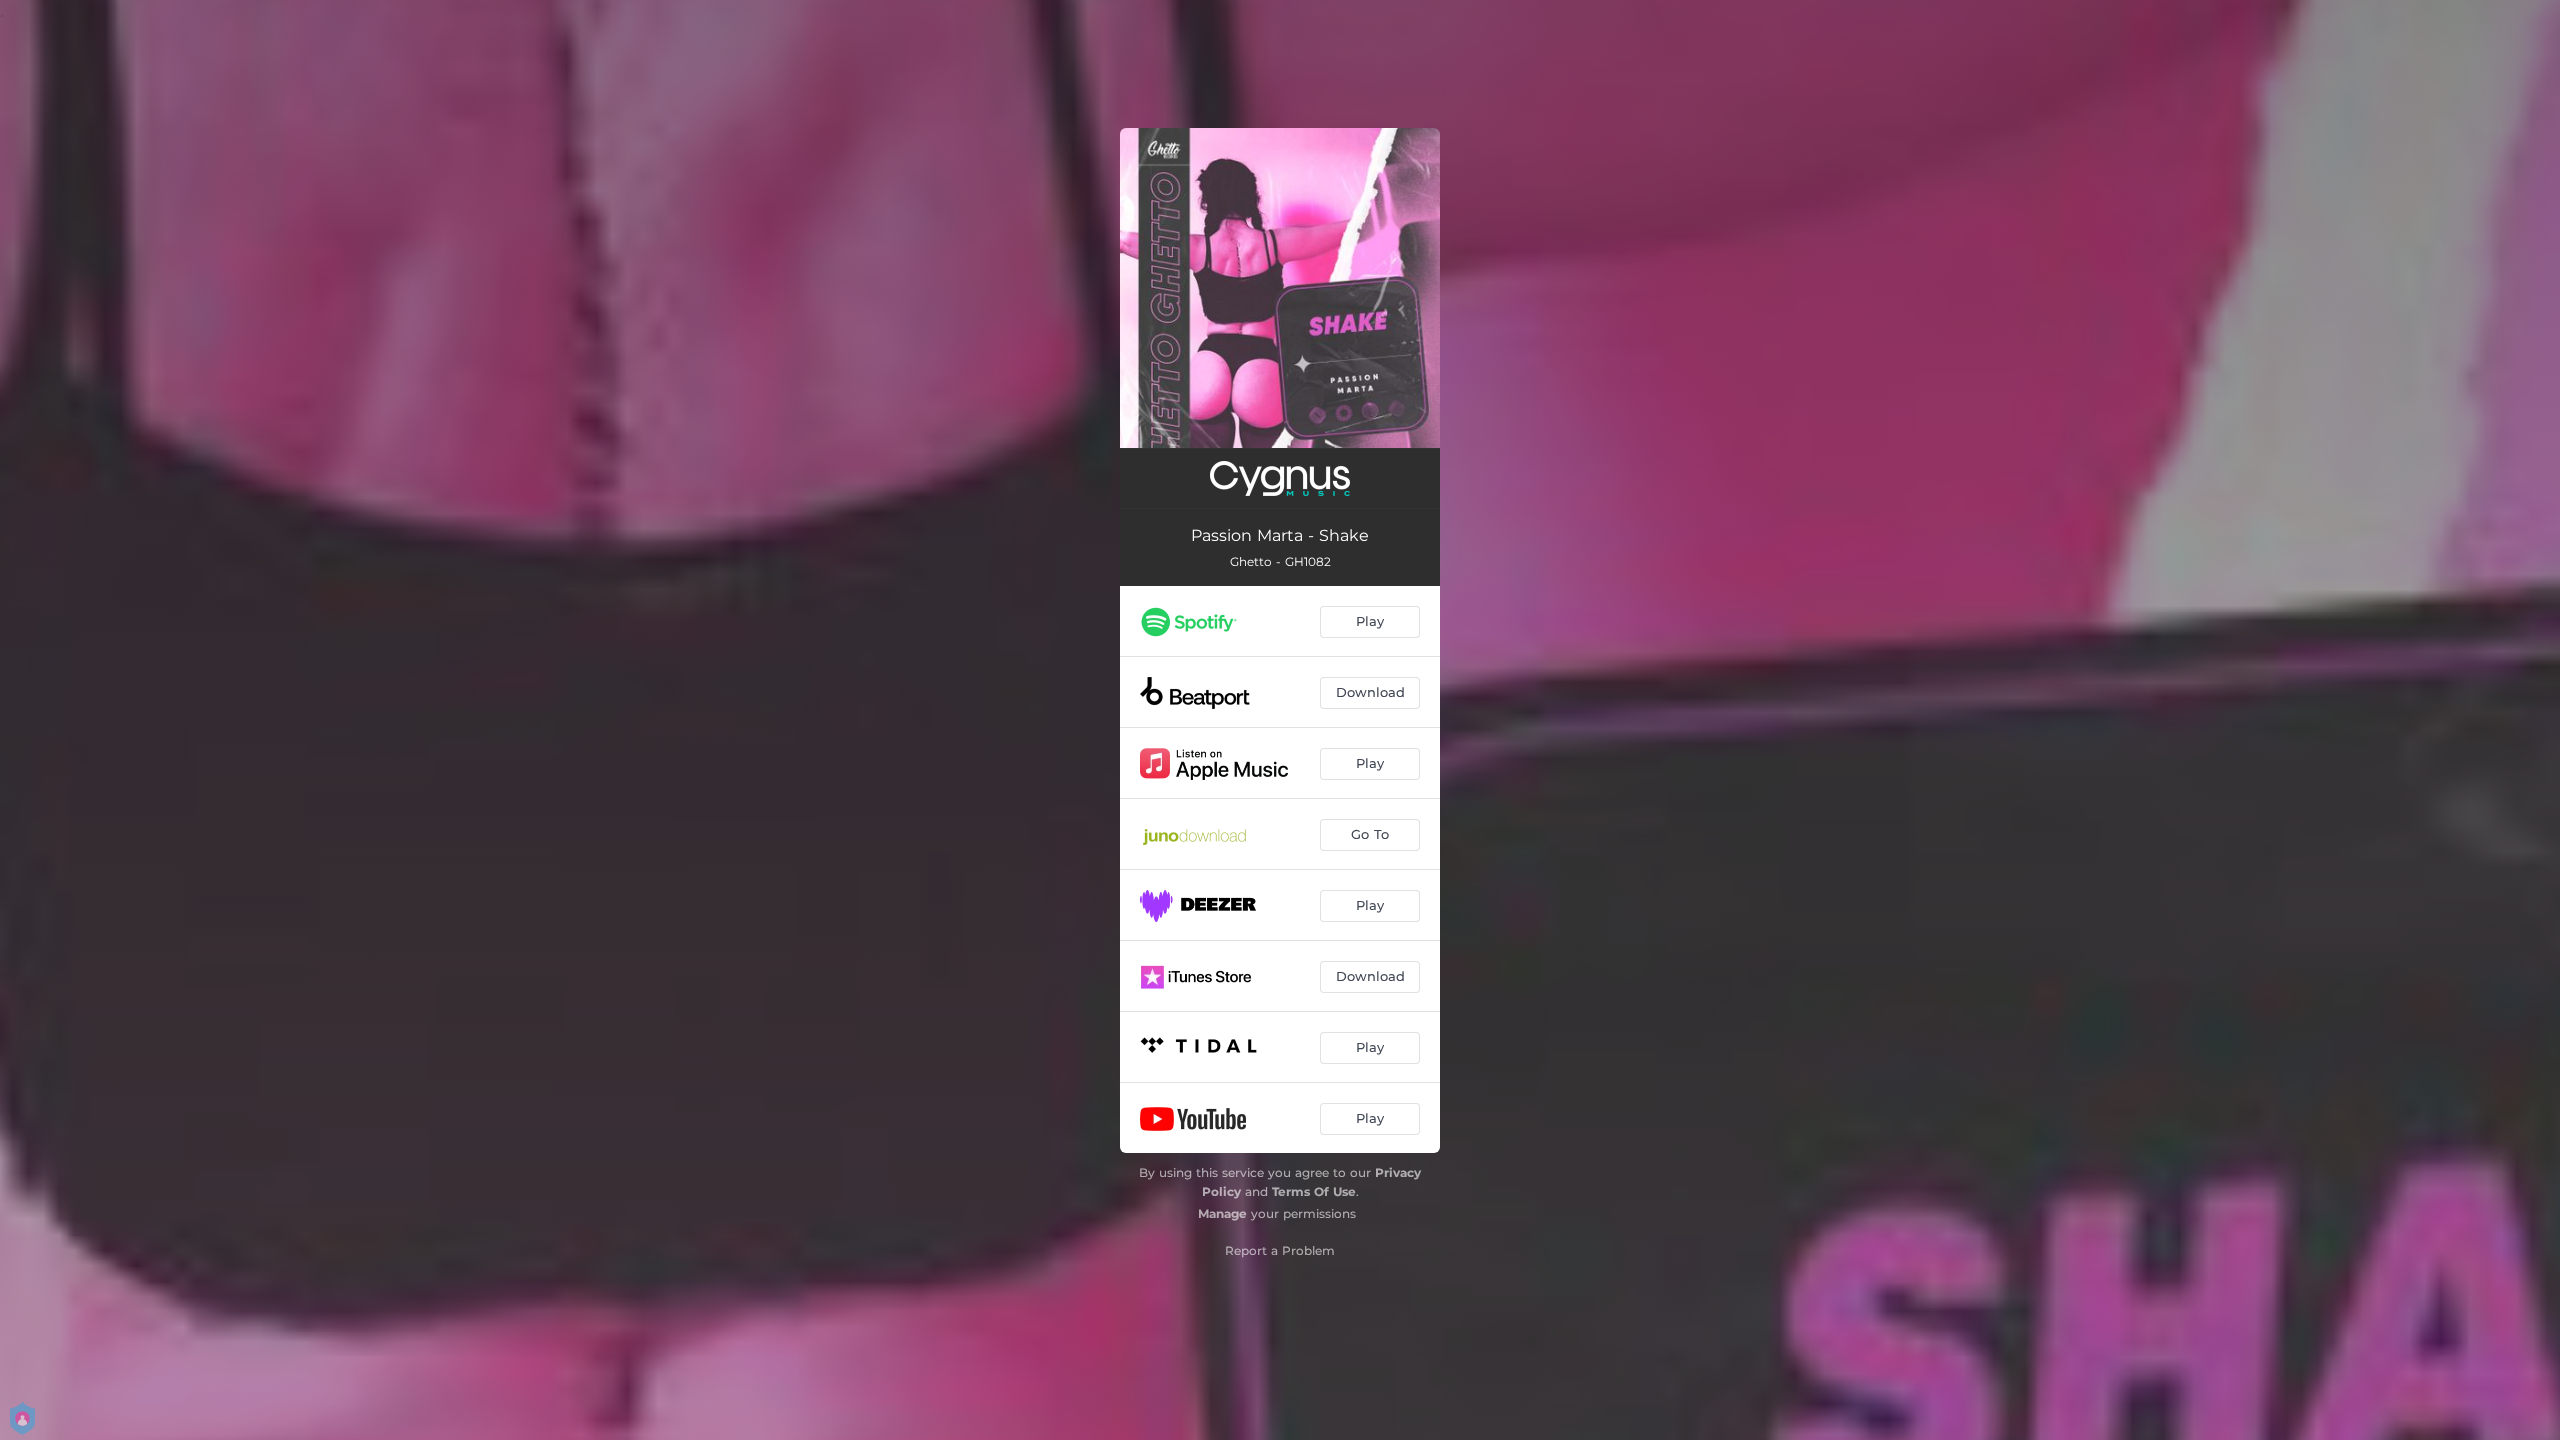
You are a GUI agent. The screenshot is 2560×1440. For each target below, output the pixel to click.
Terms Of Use (1314, 1191)
